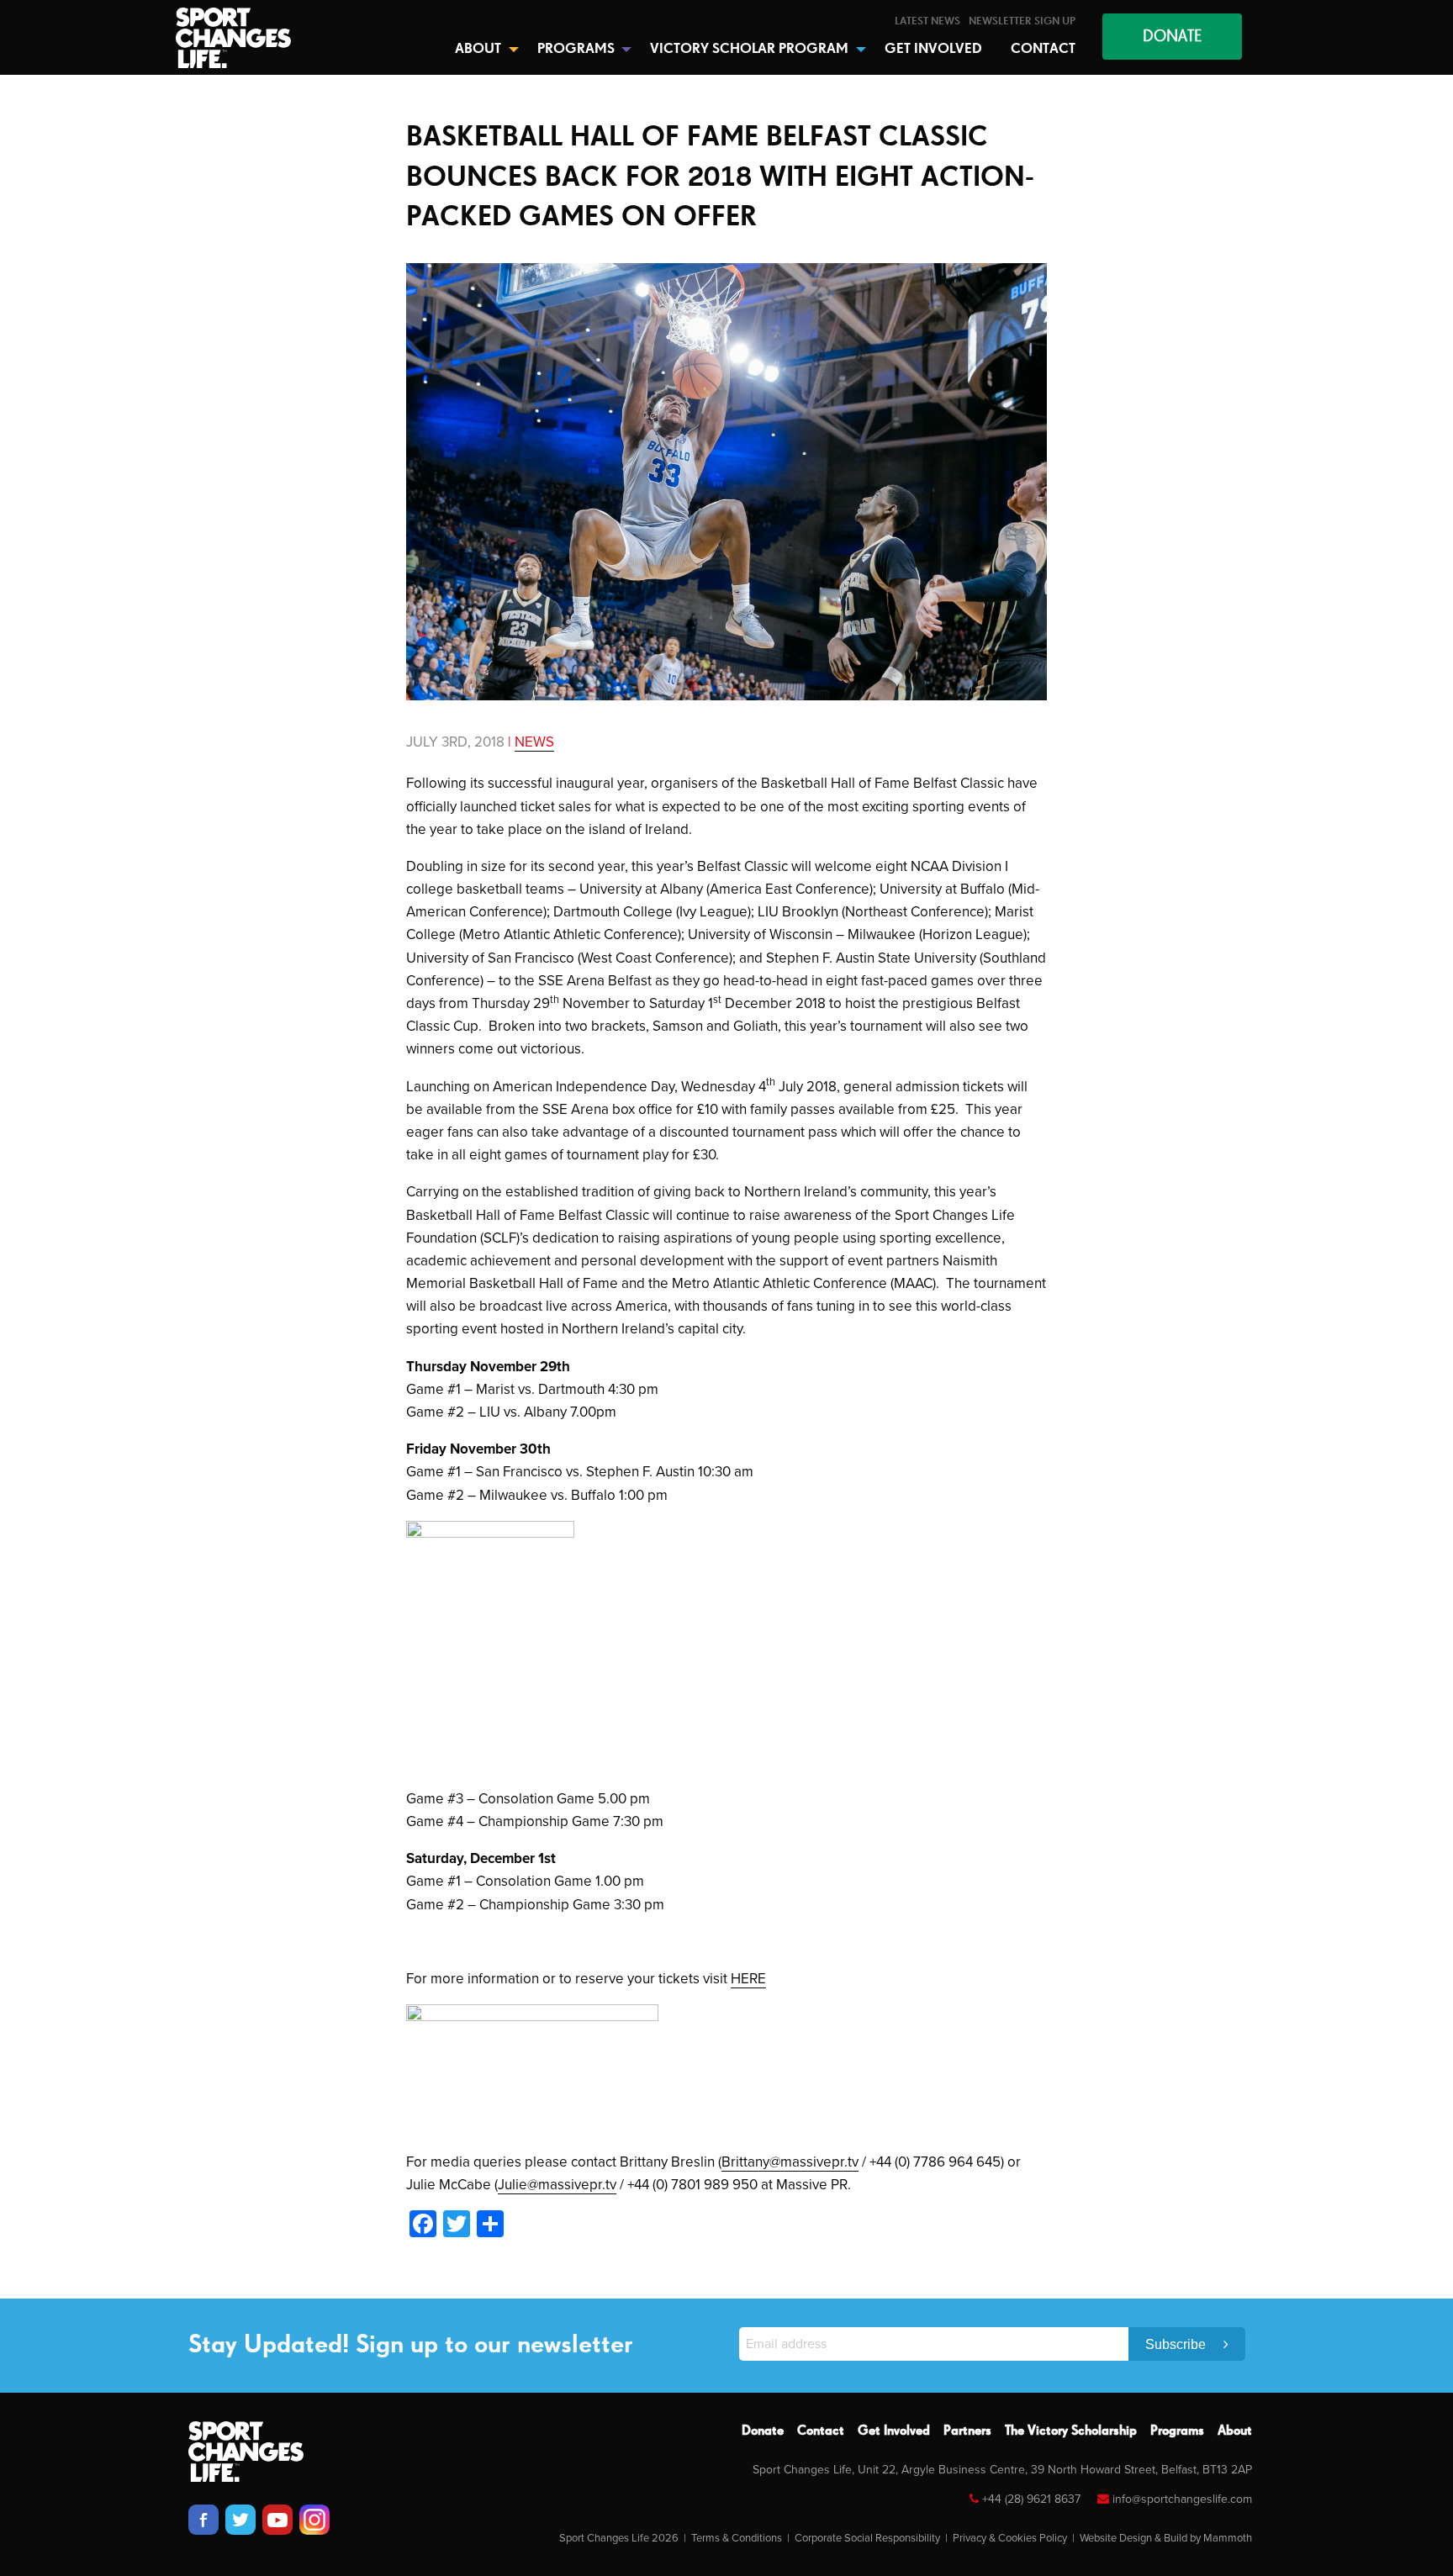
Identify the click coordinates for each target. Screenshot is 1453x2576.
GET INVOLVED (933, 49)
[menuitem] (927, 21)
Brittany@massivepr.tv (790, 2162)
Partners (967, 2431)
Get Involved (894, 2431)
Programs (1177, 2431)
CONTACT (1043, 49)
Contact (821, 2431)
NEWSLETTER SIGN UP (1022, 21)
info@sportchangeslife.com (1182, 2499)
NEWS (534, 742)
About (1235, 2431)
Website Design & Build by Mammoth (1166, 2538)
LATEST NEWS (927, 21)
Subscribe (1177, 2344)
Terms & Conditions (737, 2538)
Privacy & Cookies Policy (1010, 2538)
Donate (763, 2431)
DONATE (1172, 37)
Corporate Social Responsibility (867, 2538)
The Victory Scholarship (1071, 2431)
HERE (748, 1979)
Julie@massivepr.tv (557, 2185)
